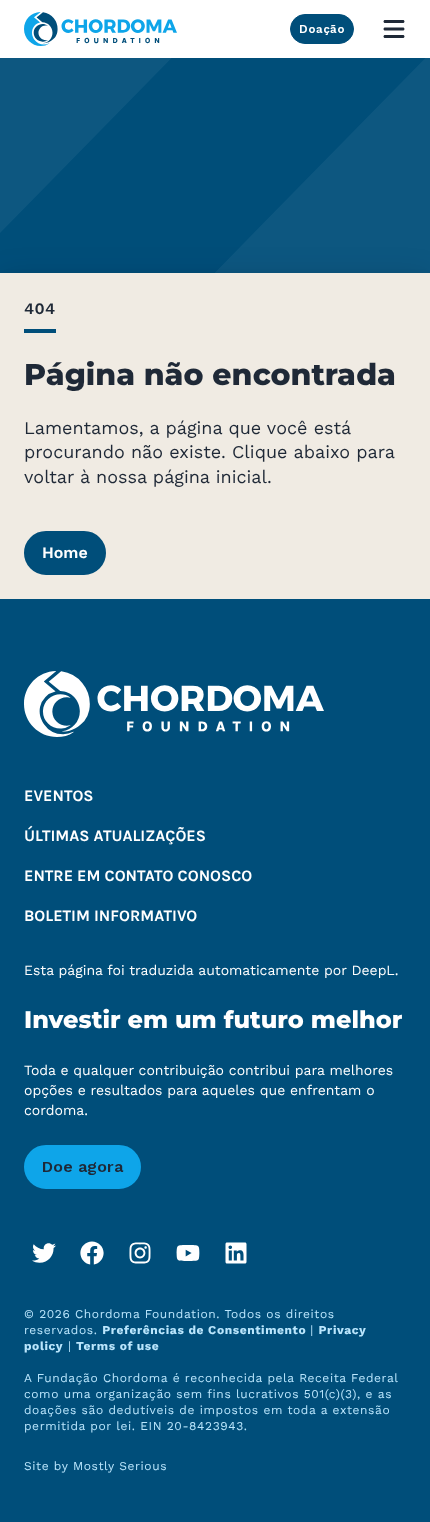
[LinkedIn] (236, 1253)
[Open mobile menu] (394, 29)
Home (65, 552)
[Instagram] (140, 1253)
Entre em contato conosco (138, 876)
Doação (322, 29)
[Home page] (100, 29)
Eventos (59, 796)
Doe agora (82, 1166)
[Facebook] (92, 1253)
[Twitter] (44, 1253)
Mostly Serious (120, 1466)
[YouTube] (188, 1253)
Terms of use (117, 1346)
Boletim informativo (110, 916)
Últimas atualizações (115, 836)
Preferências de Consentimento (206, 1330)
